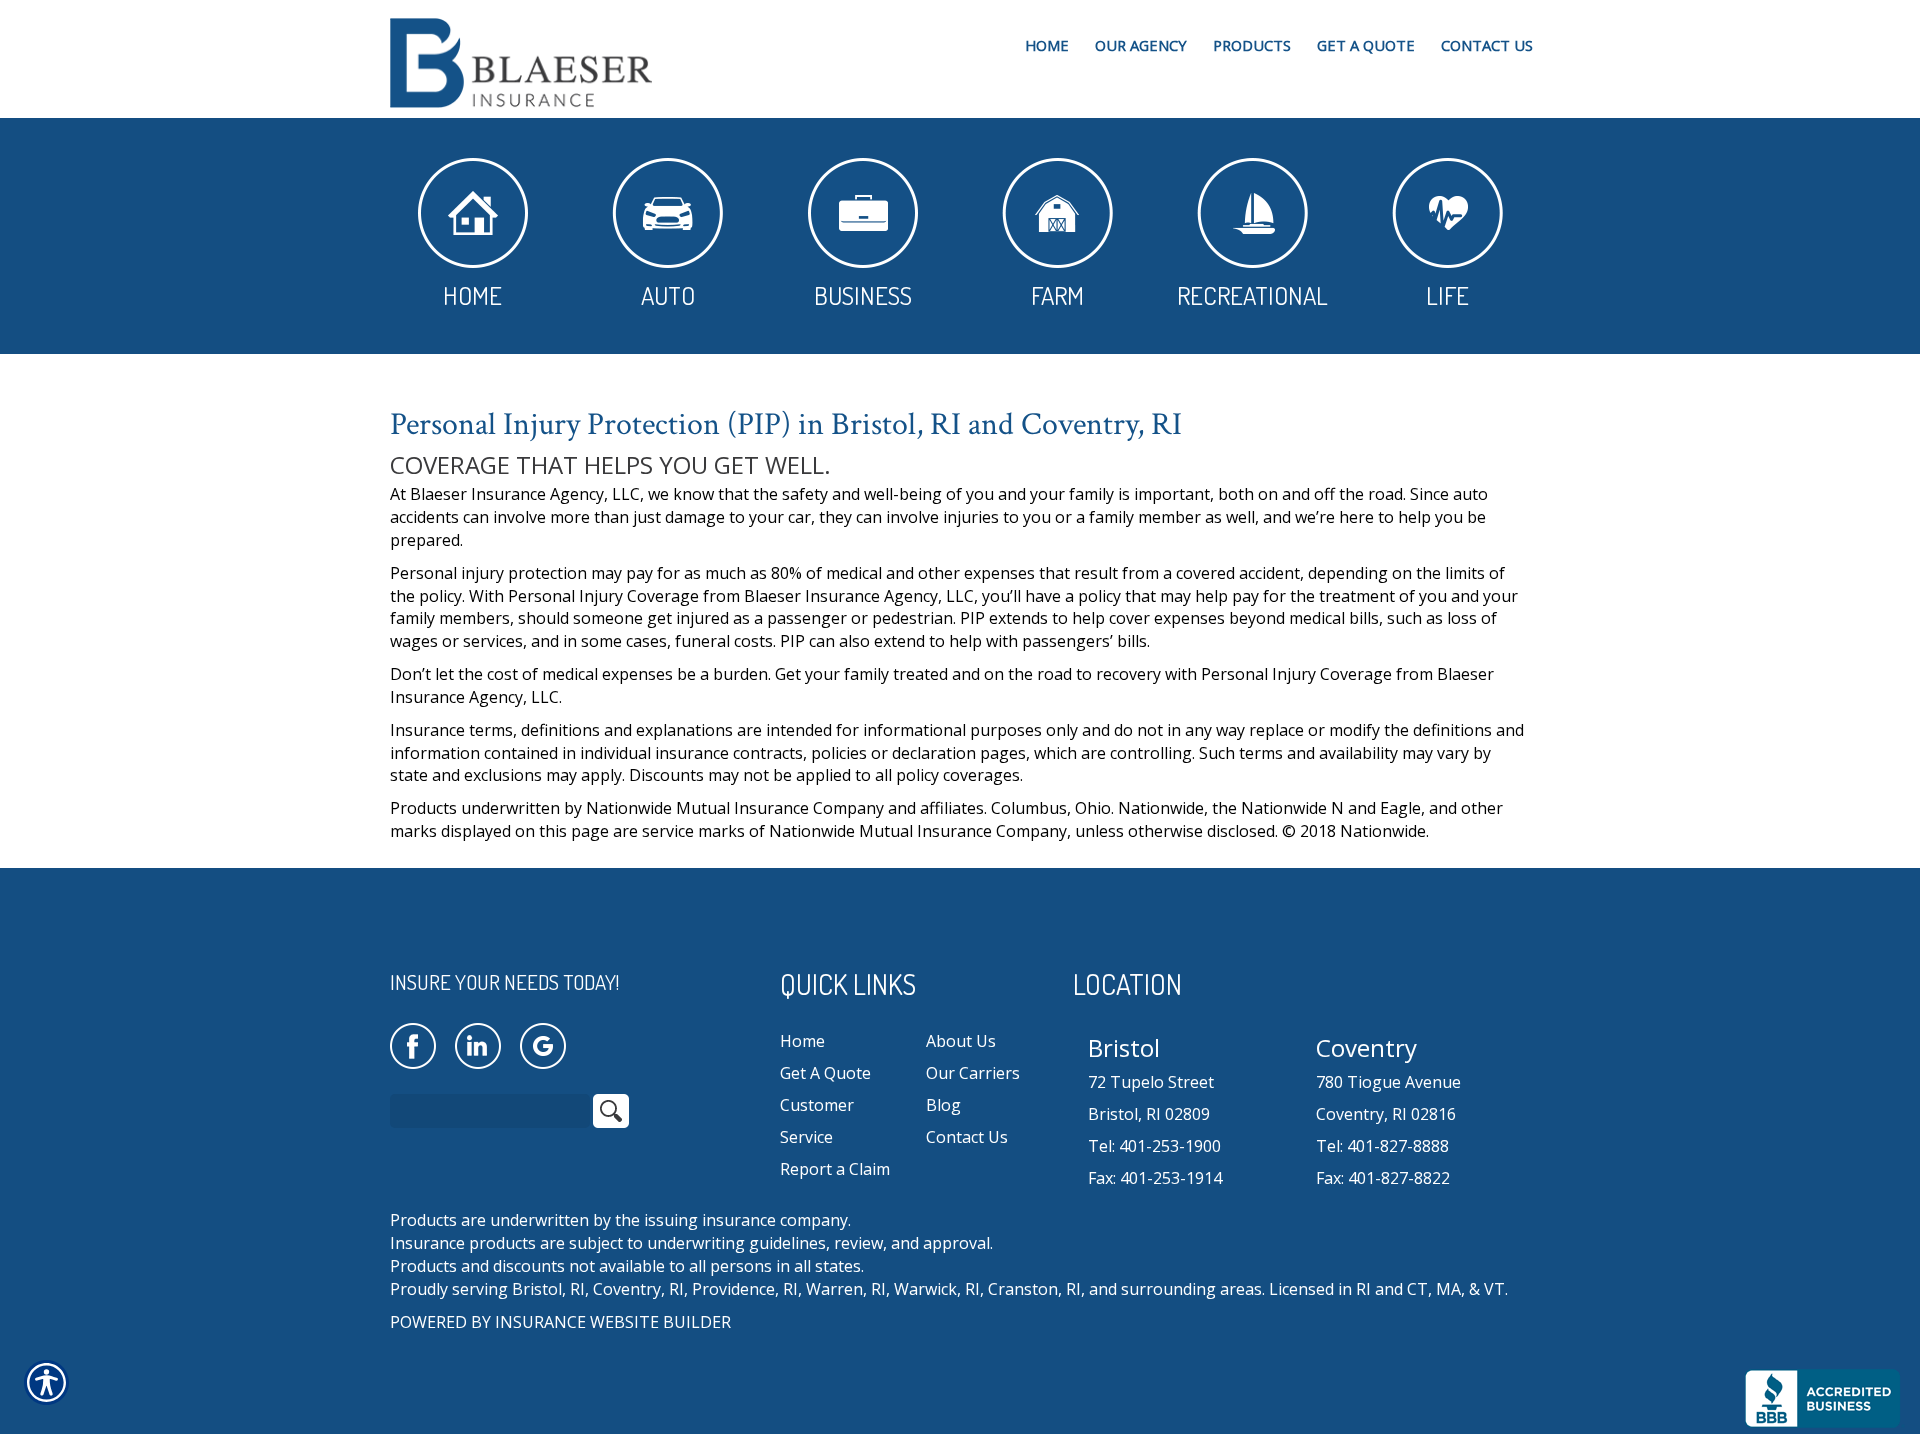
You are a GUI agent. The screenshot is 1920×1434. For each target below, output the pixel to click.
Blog (943, 1105)
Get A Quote (825, 1073)
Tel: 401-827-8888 (1382, 1146)
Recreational (1252, 295)
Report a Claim (835, 1169)
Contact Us (967, 1137)
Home (472, 295)
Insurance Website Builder (613, 1322)
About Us (961, 1041)
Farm (1057, 295)
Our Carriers (973, 1073)
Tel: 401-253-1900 (1154, 1146)
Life (1447, 295)
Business (863, 295)
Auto (668, 295)
